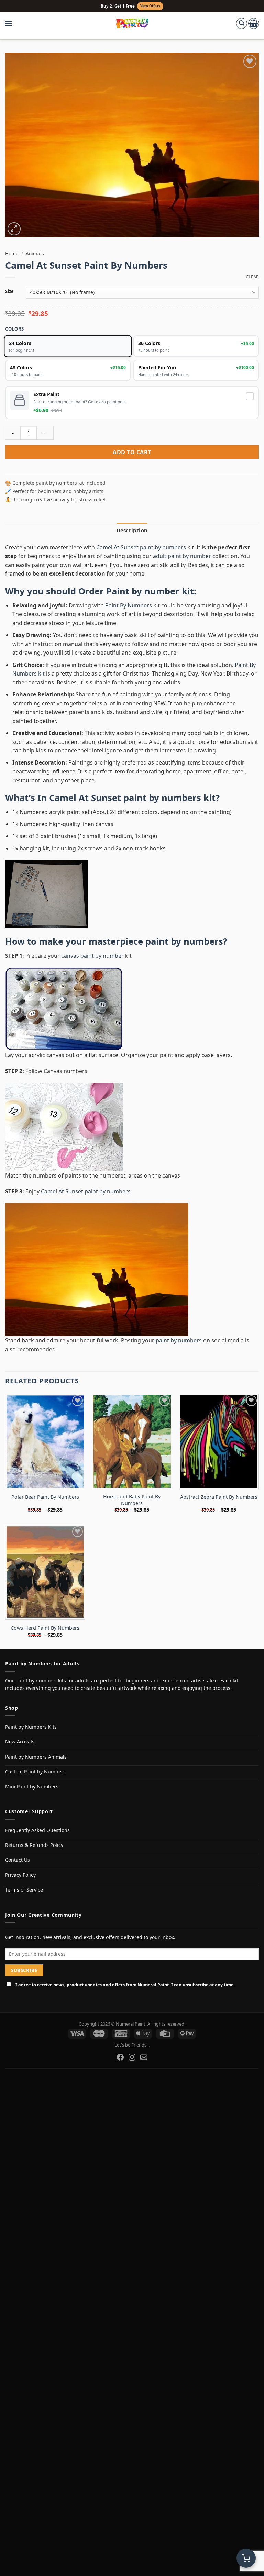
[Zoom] (14, 229)
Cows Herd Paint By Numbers (45, 1628)
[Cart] (254, 23)
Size (9, 292)
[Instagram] (132, 2057)
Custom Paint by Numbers (35, 1771)
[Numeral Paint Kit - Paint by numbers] (132, 23)
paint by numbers (184, 941)
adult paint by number (182, 556)
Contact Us (18, 1860)
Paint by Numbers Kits (31, 1727)
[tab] (132, 530)
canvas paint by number (92, 956)
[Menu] (12, 23)
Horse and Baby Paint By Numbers (132, 1500)
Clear (252, 277)
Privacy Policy (20, 1875)
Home (12, 253)
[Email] (144, 2057)
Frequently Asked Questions (37, 1830)
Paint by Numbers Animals (36, 1757)
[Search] (242, 23)
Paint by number (143, 591)
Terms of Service (24, 1890)
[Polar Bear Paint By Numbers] (45, 1441)
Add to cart (132, 452)
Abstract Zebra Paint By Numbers (219, 1497)
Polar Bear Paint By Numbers (45, 1497)
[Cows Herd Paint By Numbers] (45, 1572)
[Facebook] (120, 2057)
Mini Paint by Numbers (32, 1787)
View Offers (150, 6)
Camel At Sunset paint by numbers (141, 547)
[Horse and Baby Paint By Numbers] (132, 1441)
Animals (35, 253)
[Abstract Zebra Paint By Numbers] (219, 1441)
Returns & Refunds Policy (34, 1845)
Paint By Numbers (129, 605)
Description (132, 530)
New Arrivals (20, 1742)
